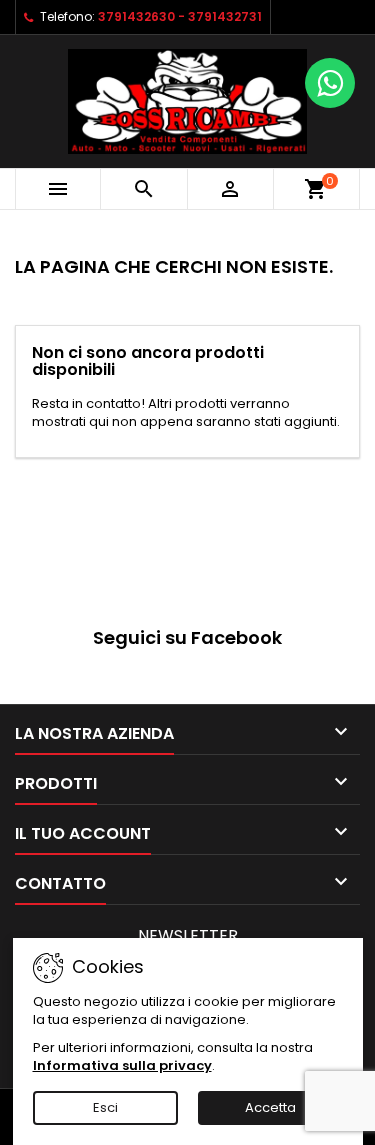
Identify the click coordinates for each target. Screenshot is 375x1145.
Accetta (270, 1107)
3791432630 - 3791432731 (180, 16)
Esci (105, 1107)
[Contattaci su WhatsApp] (330, 83)
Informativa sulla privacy (122, 1065)
